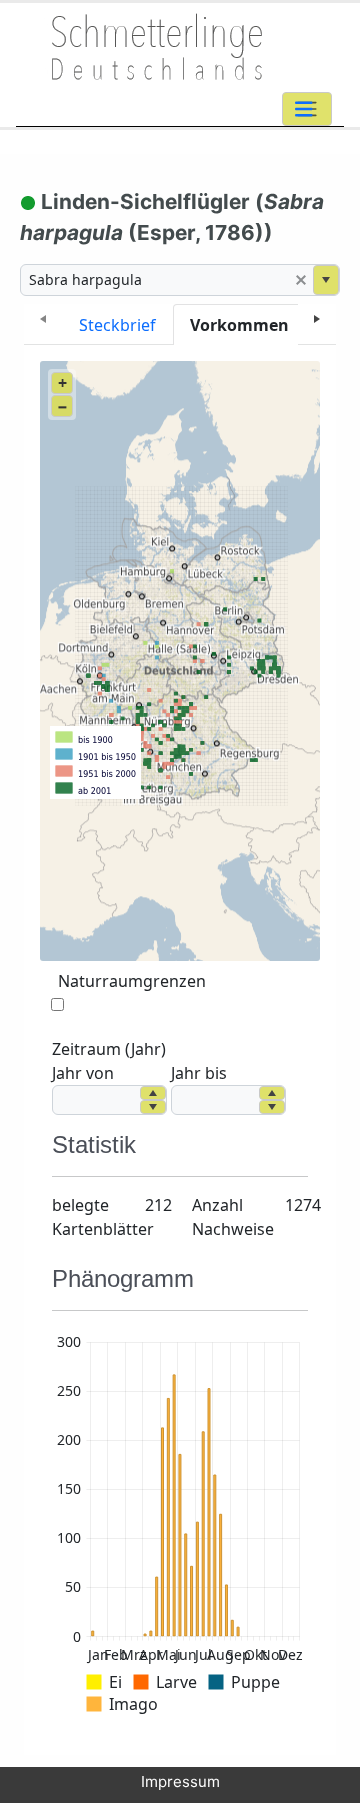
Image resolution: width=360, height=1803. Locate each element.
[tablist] (180, 324)
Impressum (180, 1781)
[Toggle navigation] (307, 109)
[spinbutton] (96, 1100)
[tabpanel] (180, 1050)
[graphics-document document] (180, 1527)
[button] (301, 280)
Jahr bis (199, 1073)
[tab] (117, 324)
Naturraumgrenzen (132, 981)
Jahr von (83, 1073)
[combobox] (155, 280)
